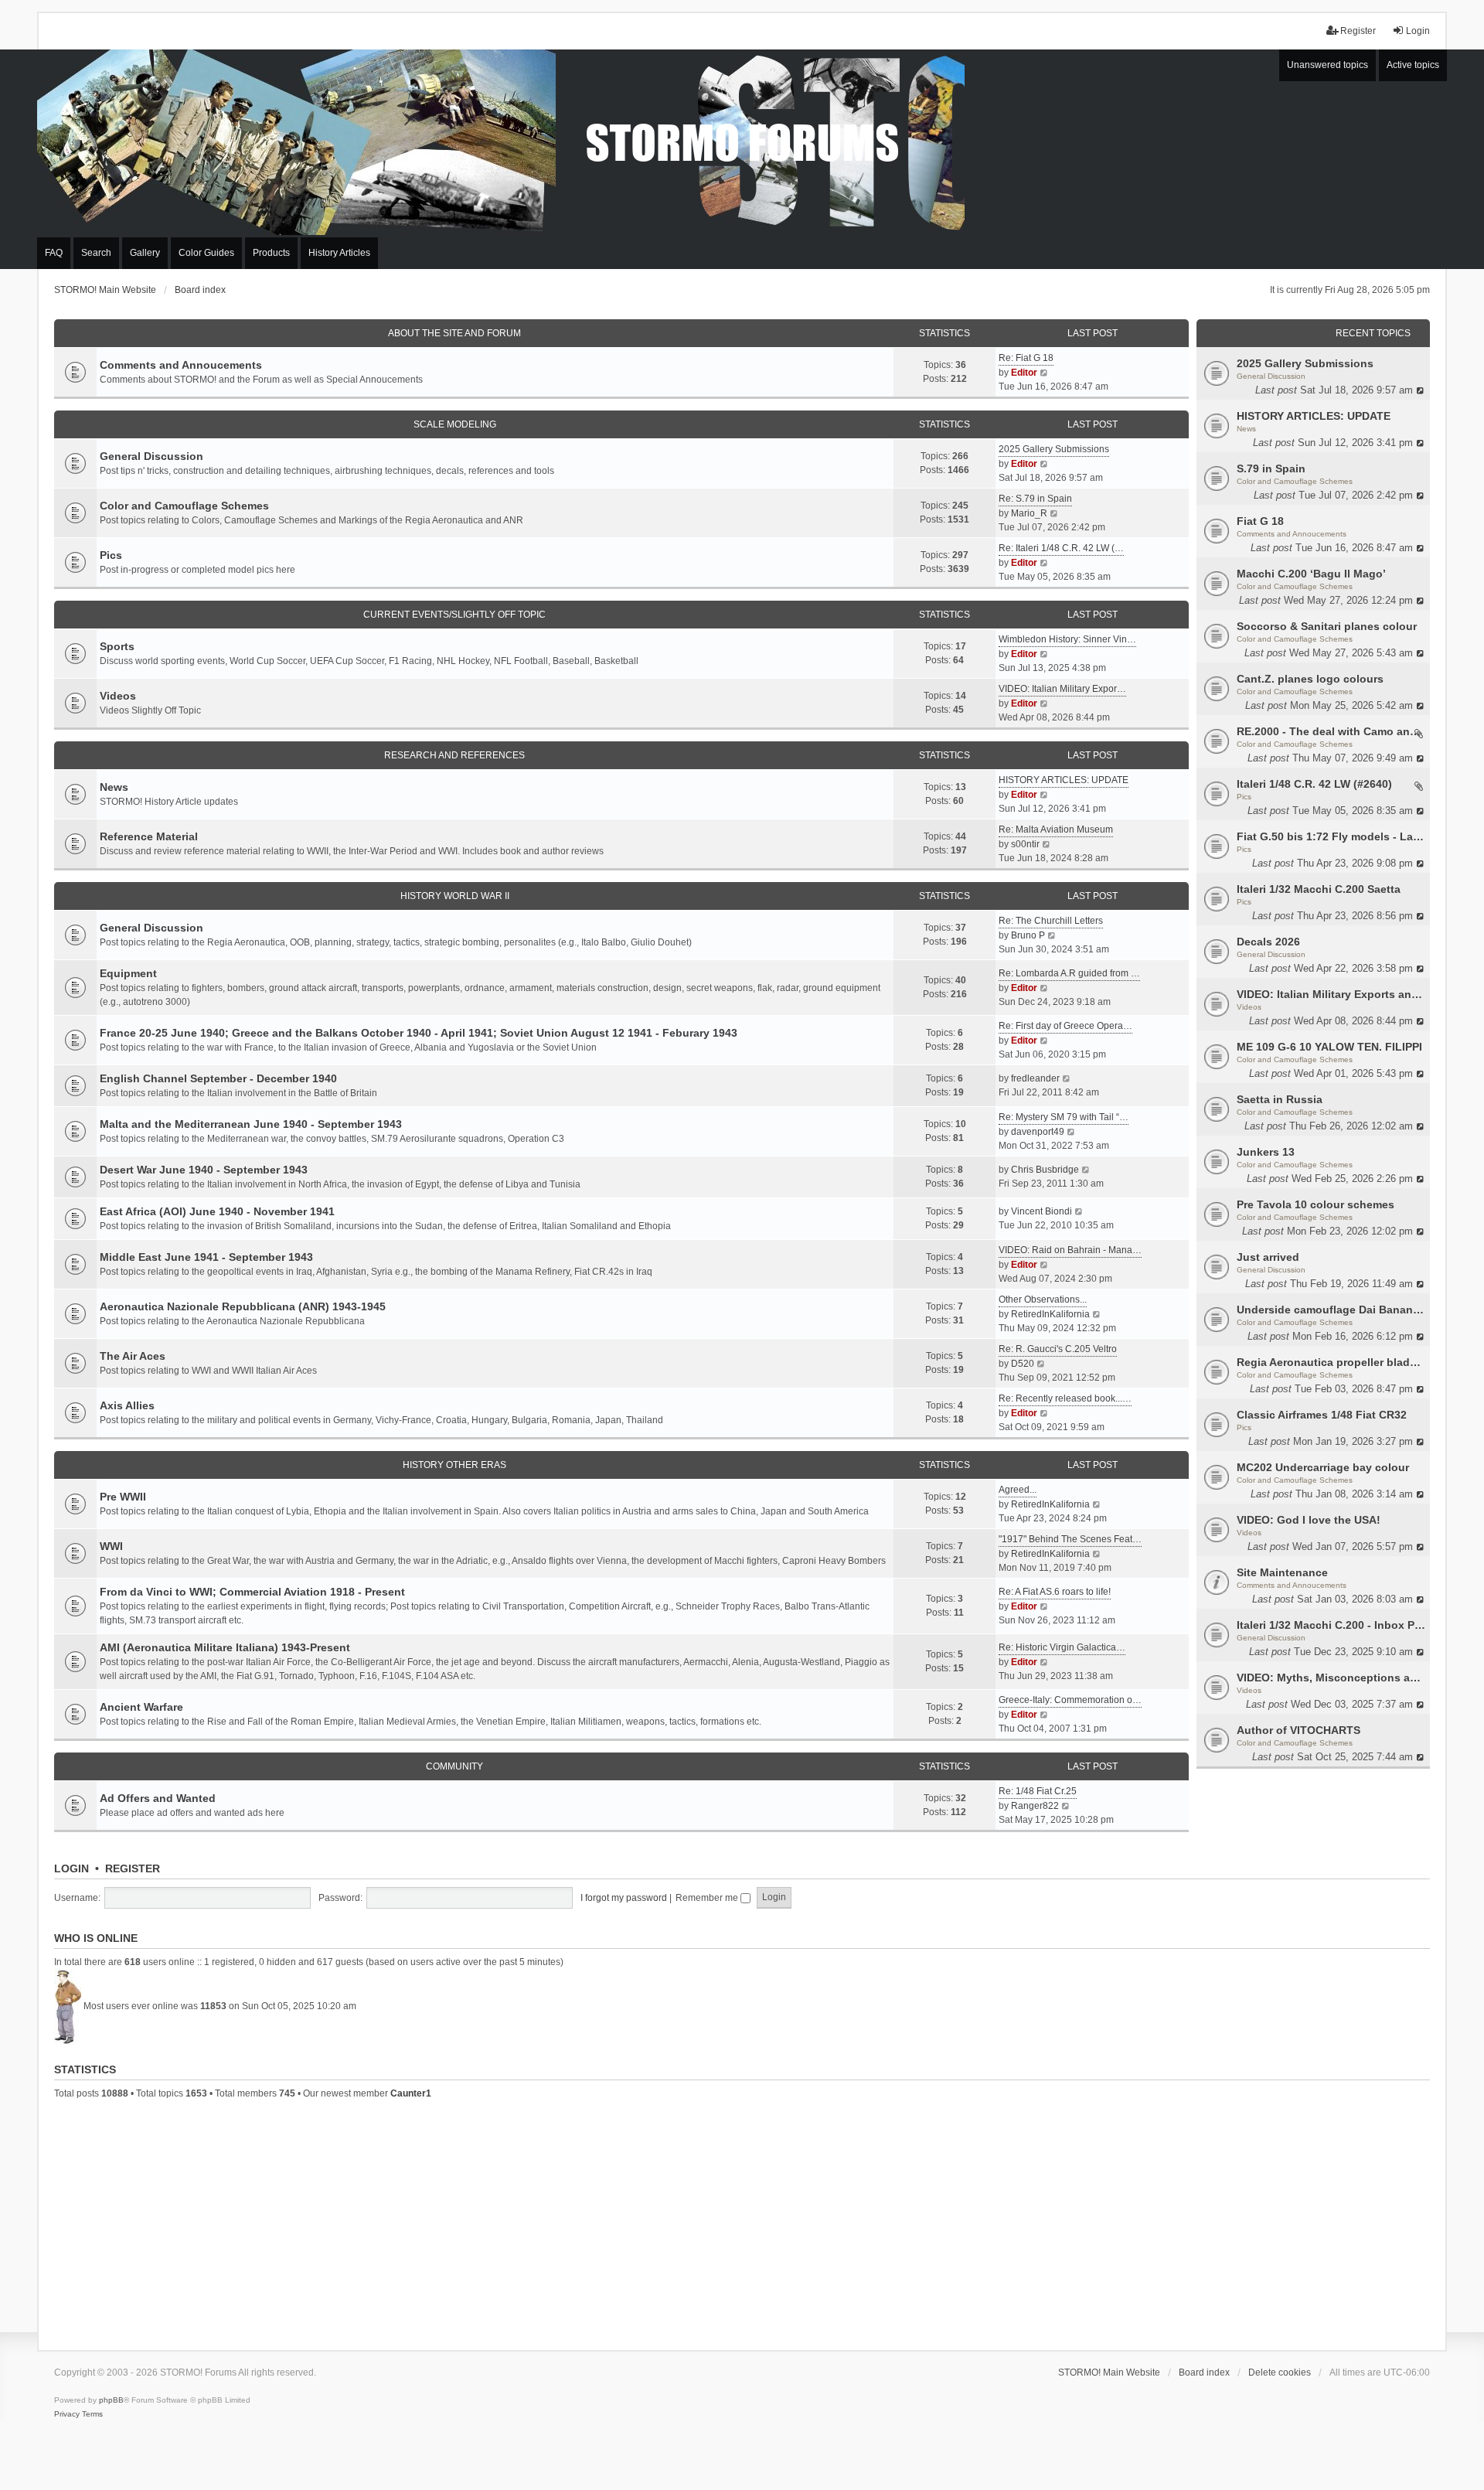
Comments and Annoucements (1292, 534)
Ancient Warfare (141, 1707)
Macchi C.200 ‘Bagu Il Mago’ (1311, 574)
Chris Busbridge (1045, 1170)
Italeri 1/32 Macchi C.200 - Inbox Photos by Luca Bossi (1331, 1625)
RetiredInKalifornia (1050, 1314)
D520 (1023, 1364)
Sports (117, 646)
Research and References (454, 755)
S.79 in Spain (1271, 468)
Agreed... (1018, 1490)
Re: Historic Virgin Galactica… (1062, 1647)
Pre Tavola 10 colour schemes (1316, 1204)
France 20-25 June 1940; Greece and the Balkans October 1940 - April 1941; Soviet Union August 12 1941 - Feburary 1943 (419, 1033)
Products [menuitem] (271, 253)
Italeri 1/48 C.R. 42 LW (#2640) (1314, 784)
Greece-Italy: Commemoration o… (1070, 1700)
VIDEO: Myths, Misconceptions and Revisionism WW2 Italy (1331, 1678)
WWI (111, 1546)
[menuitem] (67, 2414)
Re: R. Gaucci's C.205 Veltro (1058, 1349)
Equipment (128, 973)
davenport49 (1038, 1132)
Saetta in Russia (1280, 1099)
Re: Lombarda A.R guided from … (1069, 973)
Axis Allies (127, 1405)
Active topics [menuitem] (1413, 65)
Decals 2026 (1268, 942)
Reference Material (149, 836)
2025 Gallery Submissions (1305, 363)
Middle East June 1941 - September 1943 (206, 1257)
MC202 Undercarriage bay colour (1323, 1467)
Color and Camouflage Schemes (1295, 481)
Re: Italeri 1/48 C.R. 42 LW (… (1061, 548)
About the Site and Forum (454, 333)
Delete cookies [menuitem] (1280, 2372)
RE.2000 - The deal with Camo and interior (1331, 731)
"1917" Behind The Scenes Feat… (1070, 1539)
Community (454, 1766)
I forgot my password (624, 1898)
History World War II (455, 896)
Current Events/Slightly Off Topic (454, 615)
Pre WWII (123, 1497)
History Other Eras (454, 1465)
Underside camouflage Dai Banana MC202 (1331, 1310)
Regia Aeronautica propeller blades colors (1331, 1362)
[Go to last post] (1421, 390)
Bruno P (1028, 935)
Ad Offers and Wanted (158, 1798)
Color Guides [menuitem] (206, 253)
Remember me (708, 1898)
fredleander (1035, 1078)
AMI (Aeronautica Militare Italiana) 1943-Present (225, 1647)
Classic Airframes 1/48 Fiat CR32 (1322, 1415)
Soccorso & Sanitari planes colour (1327, 626)
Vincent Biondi (1042, 1211)
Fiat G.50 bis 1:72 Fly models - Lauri (1331, 836)
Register (133, 1868)
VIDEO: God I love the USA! (1309, 1520)
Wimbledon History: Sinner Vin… (1067, 639)
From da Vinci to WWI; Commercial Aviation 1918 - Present (252, 1592)
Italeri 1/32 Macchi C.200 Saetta (1319, 889)
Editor (1024, 373)
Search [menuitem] (96, 253)
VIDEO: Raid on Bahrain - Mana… (1070, 1250)
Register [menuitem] (1358, 31)
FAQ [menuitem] (54, 253)
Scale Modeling (455, 424)
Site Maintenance (1282, 1572)
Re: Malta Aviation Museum (1056, 829)
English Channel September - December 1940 (218, 1078)
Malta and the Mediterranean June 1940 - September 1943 (251, 1124)
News (1246, 429)
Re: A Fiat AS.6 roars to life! (1055, 1592)
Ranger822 (1035, 1806)
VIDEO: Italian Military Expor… (1062, 689)
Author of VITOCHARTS (1298, 1730)
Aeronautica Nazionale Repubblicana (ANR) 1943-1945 (243, 1306)
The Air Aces (133, 1356)
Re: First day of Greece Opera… (1065, 1026)
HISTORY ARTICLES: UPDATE (1314, 416)
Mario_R (1029, 513)
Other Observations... (1043, 1300)
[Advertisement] (742, 2223)
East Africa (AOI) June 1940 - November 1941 (217, 1211)
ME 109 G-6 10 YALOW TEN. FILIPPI (1329, 1047)
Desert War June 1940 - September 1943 (204, 1170)
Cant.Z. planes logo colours (1310, 679)
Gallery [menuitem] (145, 253)
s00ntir (1025, 844)
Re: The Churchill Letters (1051, 921)
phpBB (111, 2400)
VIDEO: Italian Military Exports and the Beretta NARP (1331, 994)
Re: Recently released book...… (1065, 1398)
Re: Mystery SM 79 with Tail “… (1064, 1117)
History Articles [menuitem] (339, 253)
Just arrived (1268, 1257)
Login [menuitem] (1418, 31)
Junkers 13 (1266, 1152)
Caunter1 (411, 2093)
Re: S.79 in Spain (1035, 499)
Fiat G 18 (1260, 521)
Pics (1244, 797)
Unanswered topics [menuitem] (1327, 65)
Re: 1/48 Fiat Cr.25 (1038, 1791)
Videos (1249, 1007)
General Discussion (1271, 376)
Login (71, 1868)
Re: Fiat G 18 (1026, 358)
